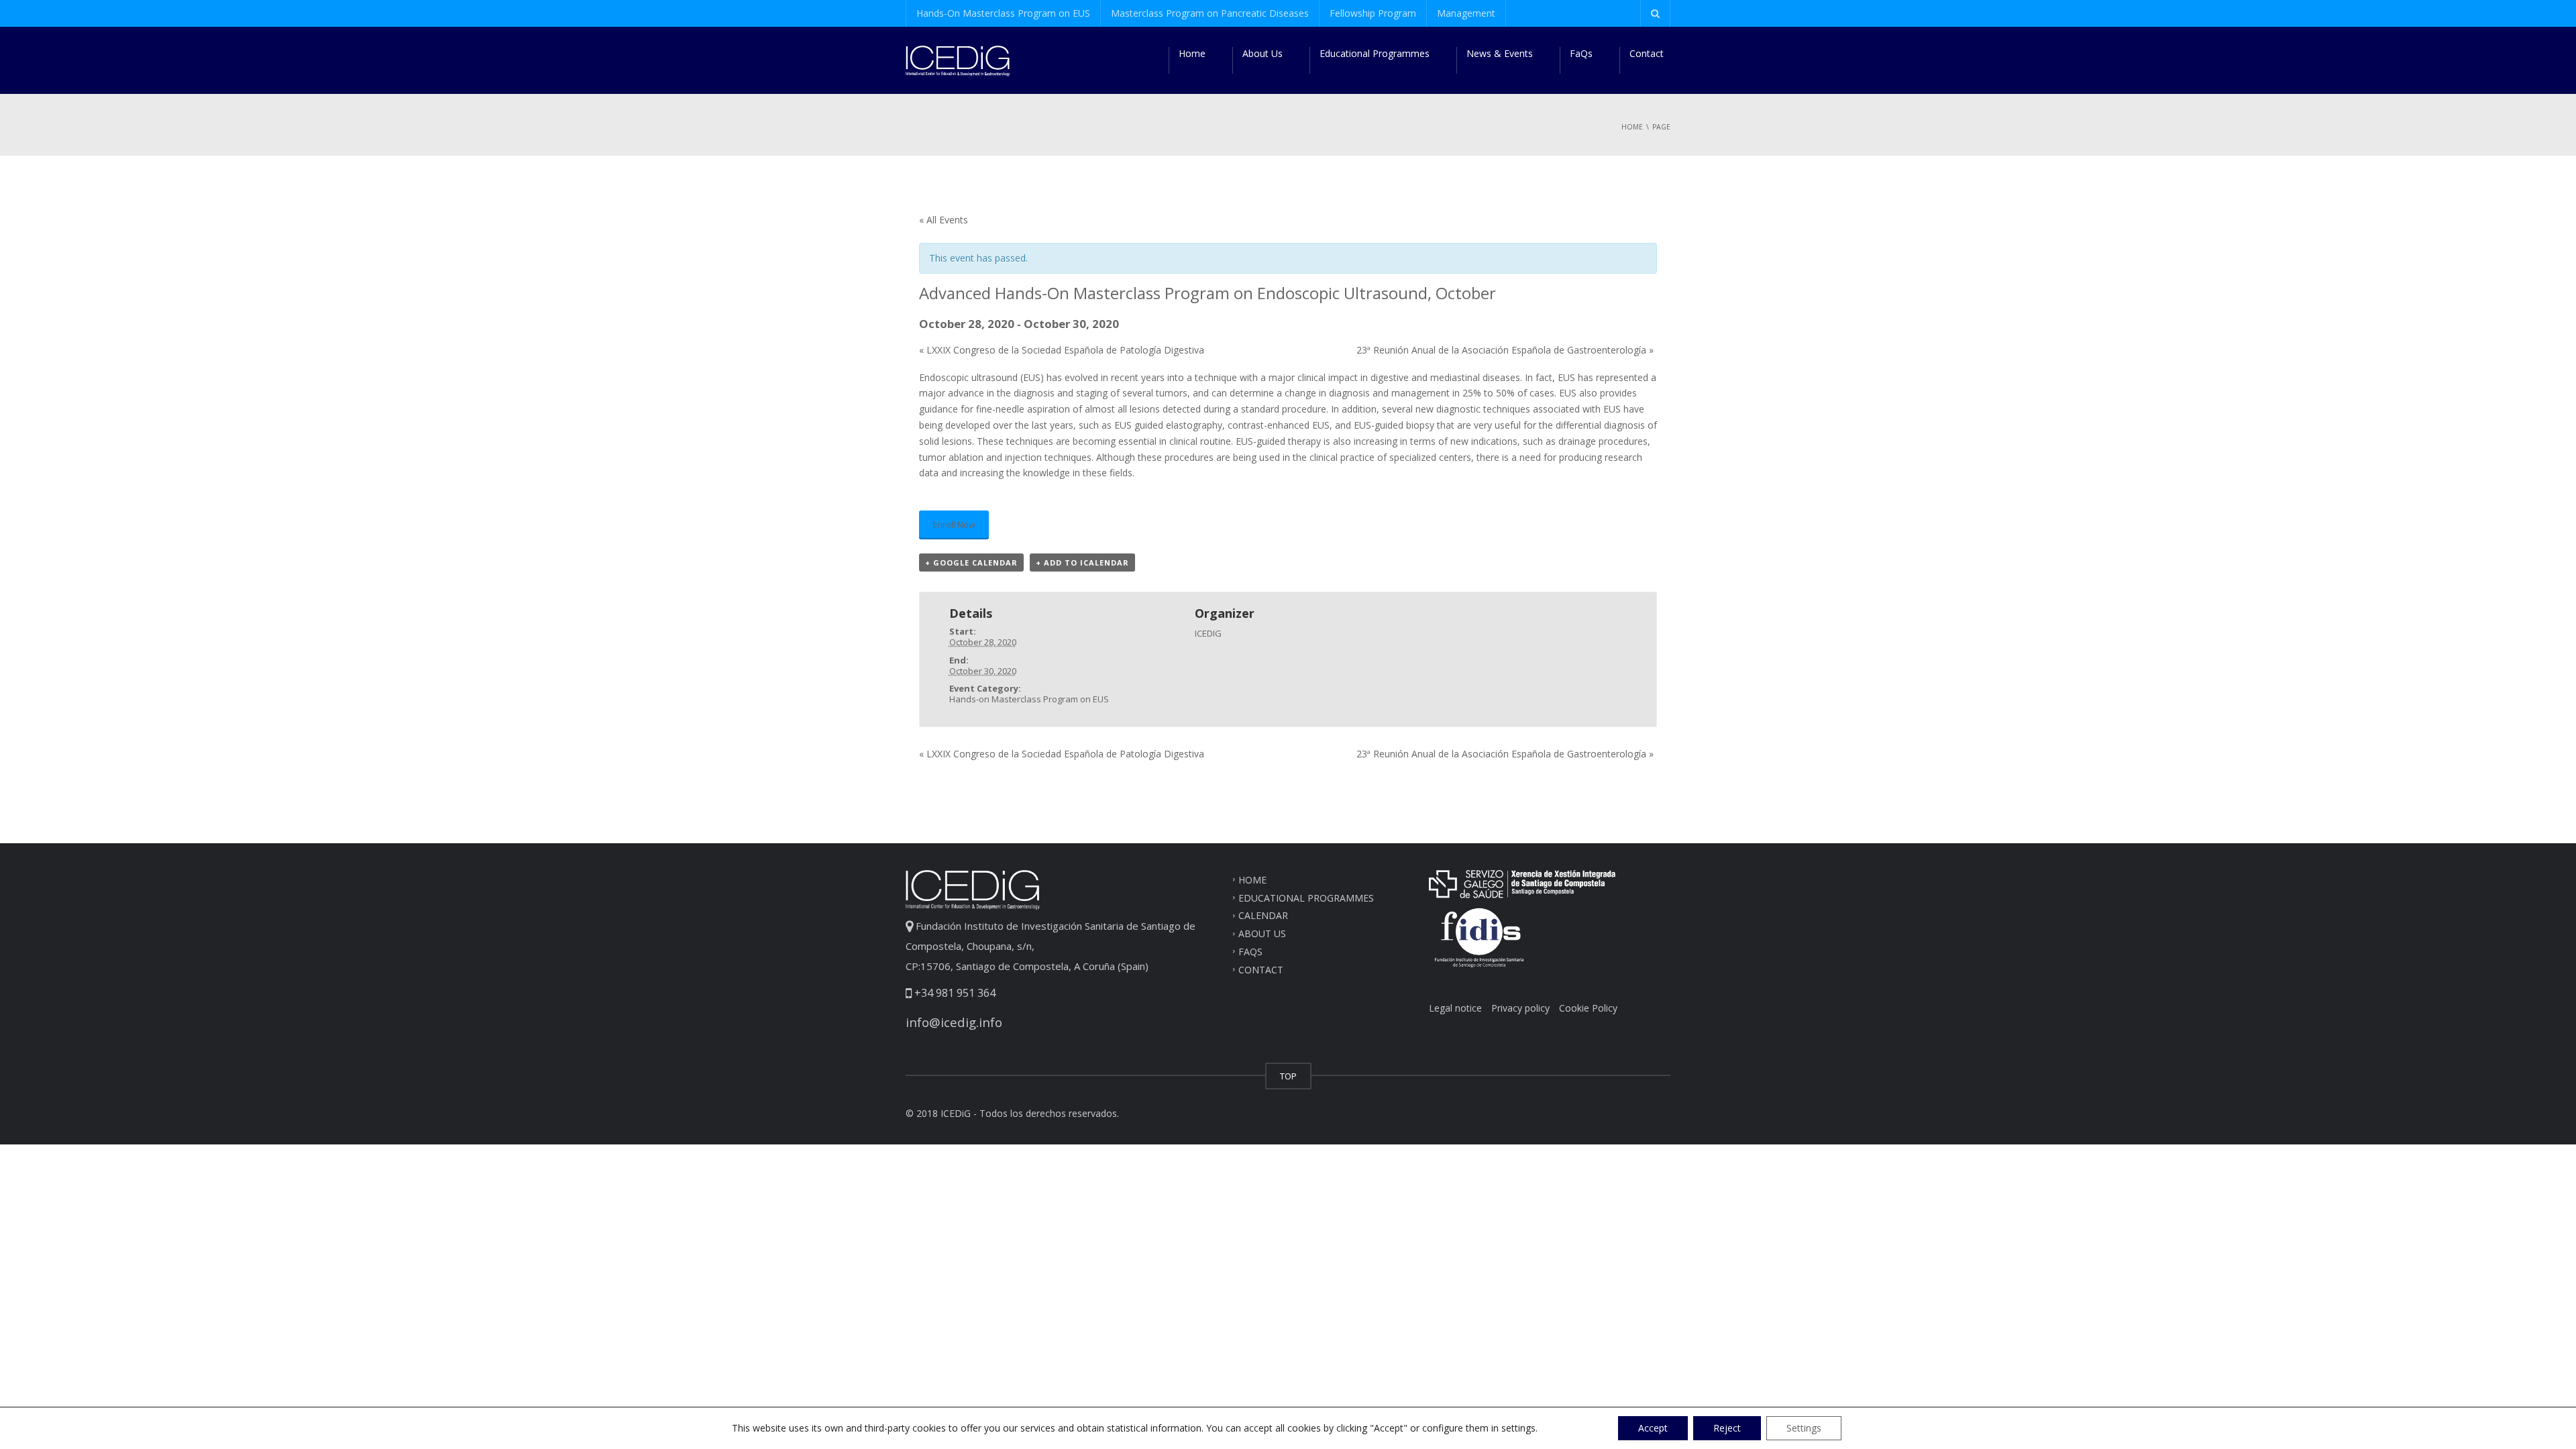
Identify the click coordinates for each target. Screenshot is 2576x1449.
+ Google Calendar (971, 562)
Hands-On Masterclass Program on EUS (1003, 13)
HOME (1252, 879)
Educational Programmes (1375, 53)
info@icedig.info (954, 1022)
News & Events (1500, 53)
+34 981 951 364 (954, 993)
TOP (1288, 1076)
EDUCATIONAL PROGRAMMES (1306, 897)
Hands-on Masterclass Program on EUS (1029, 699)
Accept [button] (1653, 1428)
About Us (1263, 53)
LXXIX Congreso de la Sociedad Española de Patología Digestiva (1062, 350)
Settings (1804, 1428)
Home (1192, 53)
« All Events (944, 220)
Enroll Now (954, 525)
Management (1466, 13)
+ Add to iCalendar (1082, 562)
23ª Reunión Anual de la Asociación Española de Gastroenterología (1505, 350)
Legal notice (1455, 1008)
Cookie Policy (1588, 1008)
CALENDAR (1263, 915)
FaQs (1581, 53)
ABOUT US (1262, 933)
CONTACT (1261, 970)
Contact (1647, 53)
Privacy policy (1520, 1008)
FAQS (1250, 952)
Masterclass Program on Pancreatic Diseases (1210, 13)
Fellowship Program (1373, 13)
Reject (1727, 1428)
